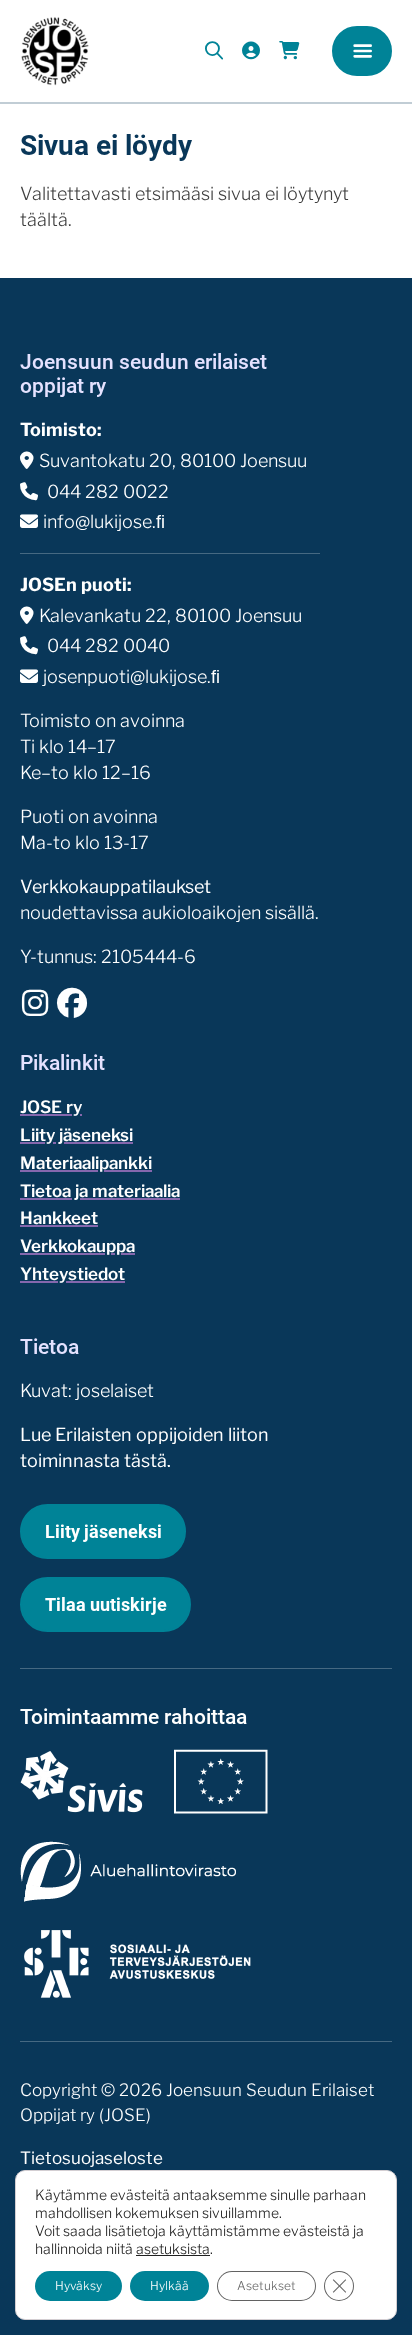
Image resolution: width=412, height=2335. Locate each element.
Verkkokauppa (77, 1246)
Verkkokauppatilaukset (115, 886)
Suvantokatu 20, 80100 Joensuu (173, 460)
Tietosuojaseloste (91, 2158)
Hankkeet (59, 1218)
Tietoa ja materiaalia (100, 1191)
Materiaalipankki (86, 1163)
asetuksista (173, 2248)
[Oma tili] (250, 50)
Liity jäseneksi (76, 1135)
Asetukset (266, 2285)
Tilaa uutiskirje (106, 1604)
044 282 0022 (106, 491)
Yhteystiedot (72, 1274)
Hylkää (169, 2285)
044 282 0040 (106, 645)
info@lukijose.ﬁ (104, 521)
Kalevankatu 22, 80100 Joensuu (170, 615)
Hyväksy (78, 2285)
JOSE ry (51, 1107)
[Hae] (214, 50)
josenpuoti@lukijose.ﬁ (131, 676)
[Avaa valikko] (362, 50)
